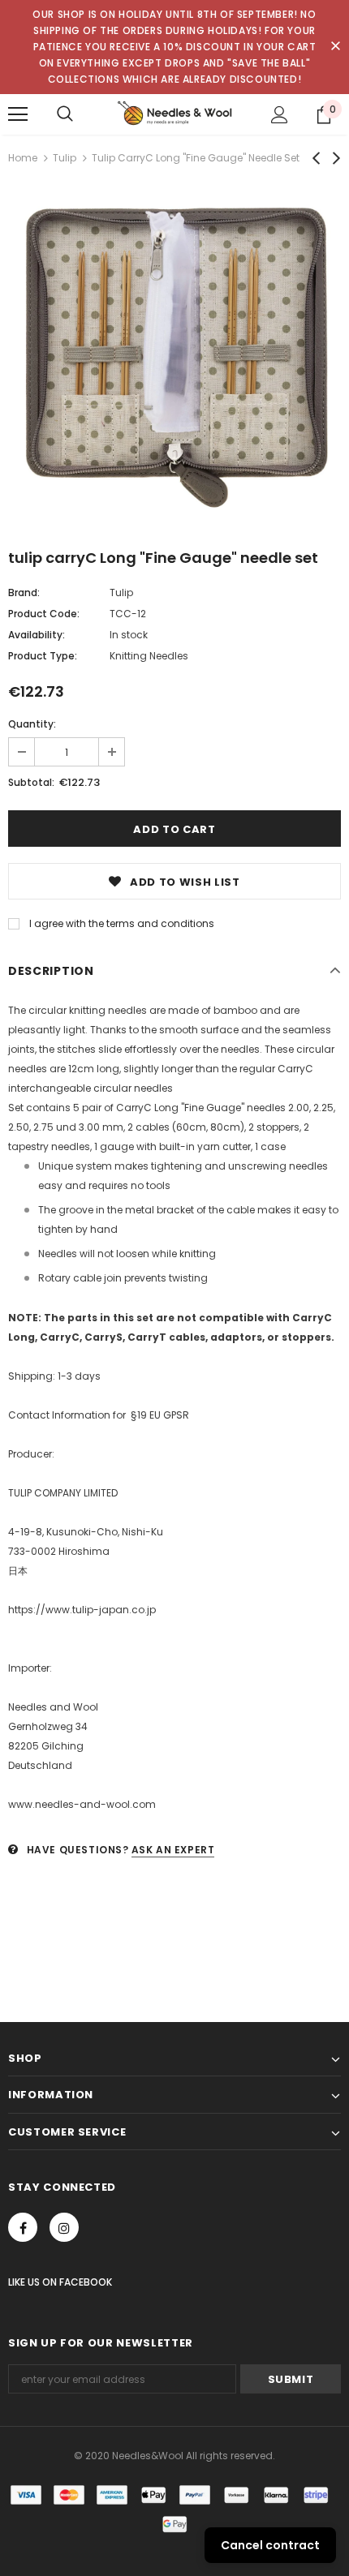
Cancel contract (270, 2545)
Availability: (37, 635)
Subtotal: (31, 782)
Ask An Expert (173, 1850)
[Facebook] (23, 2227)
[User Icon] (280, 115)
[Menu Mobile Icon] (18, 114)
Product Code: (44, 614)
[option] (174, 355)
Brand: (24, 592)
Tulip (121, 592)
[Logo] (174, 114)
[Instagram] (64, 2227)
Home (23, 158)
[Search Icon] (65, 114)
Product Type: (43, 656)
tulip (65, 158)
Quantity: (32, 724)
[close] (335, 47)
